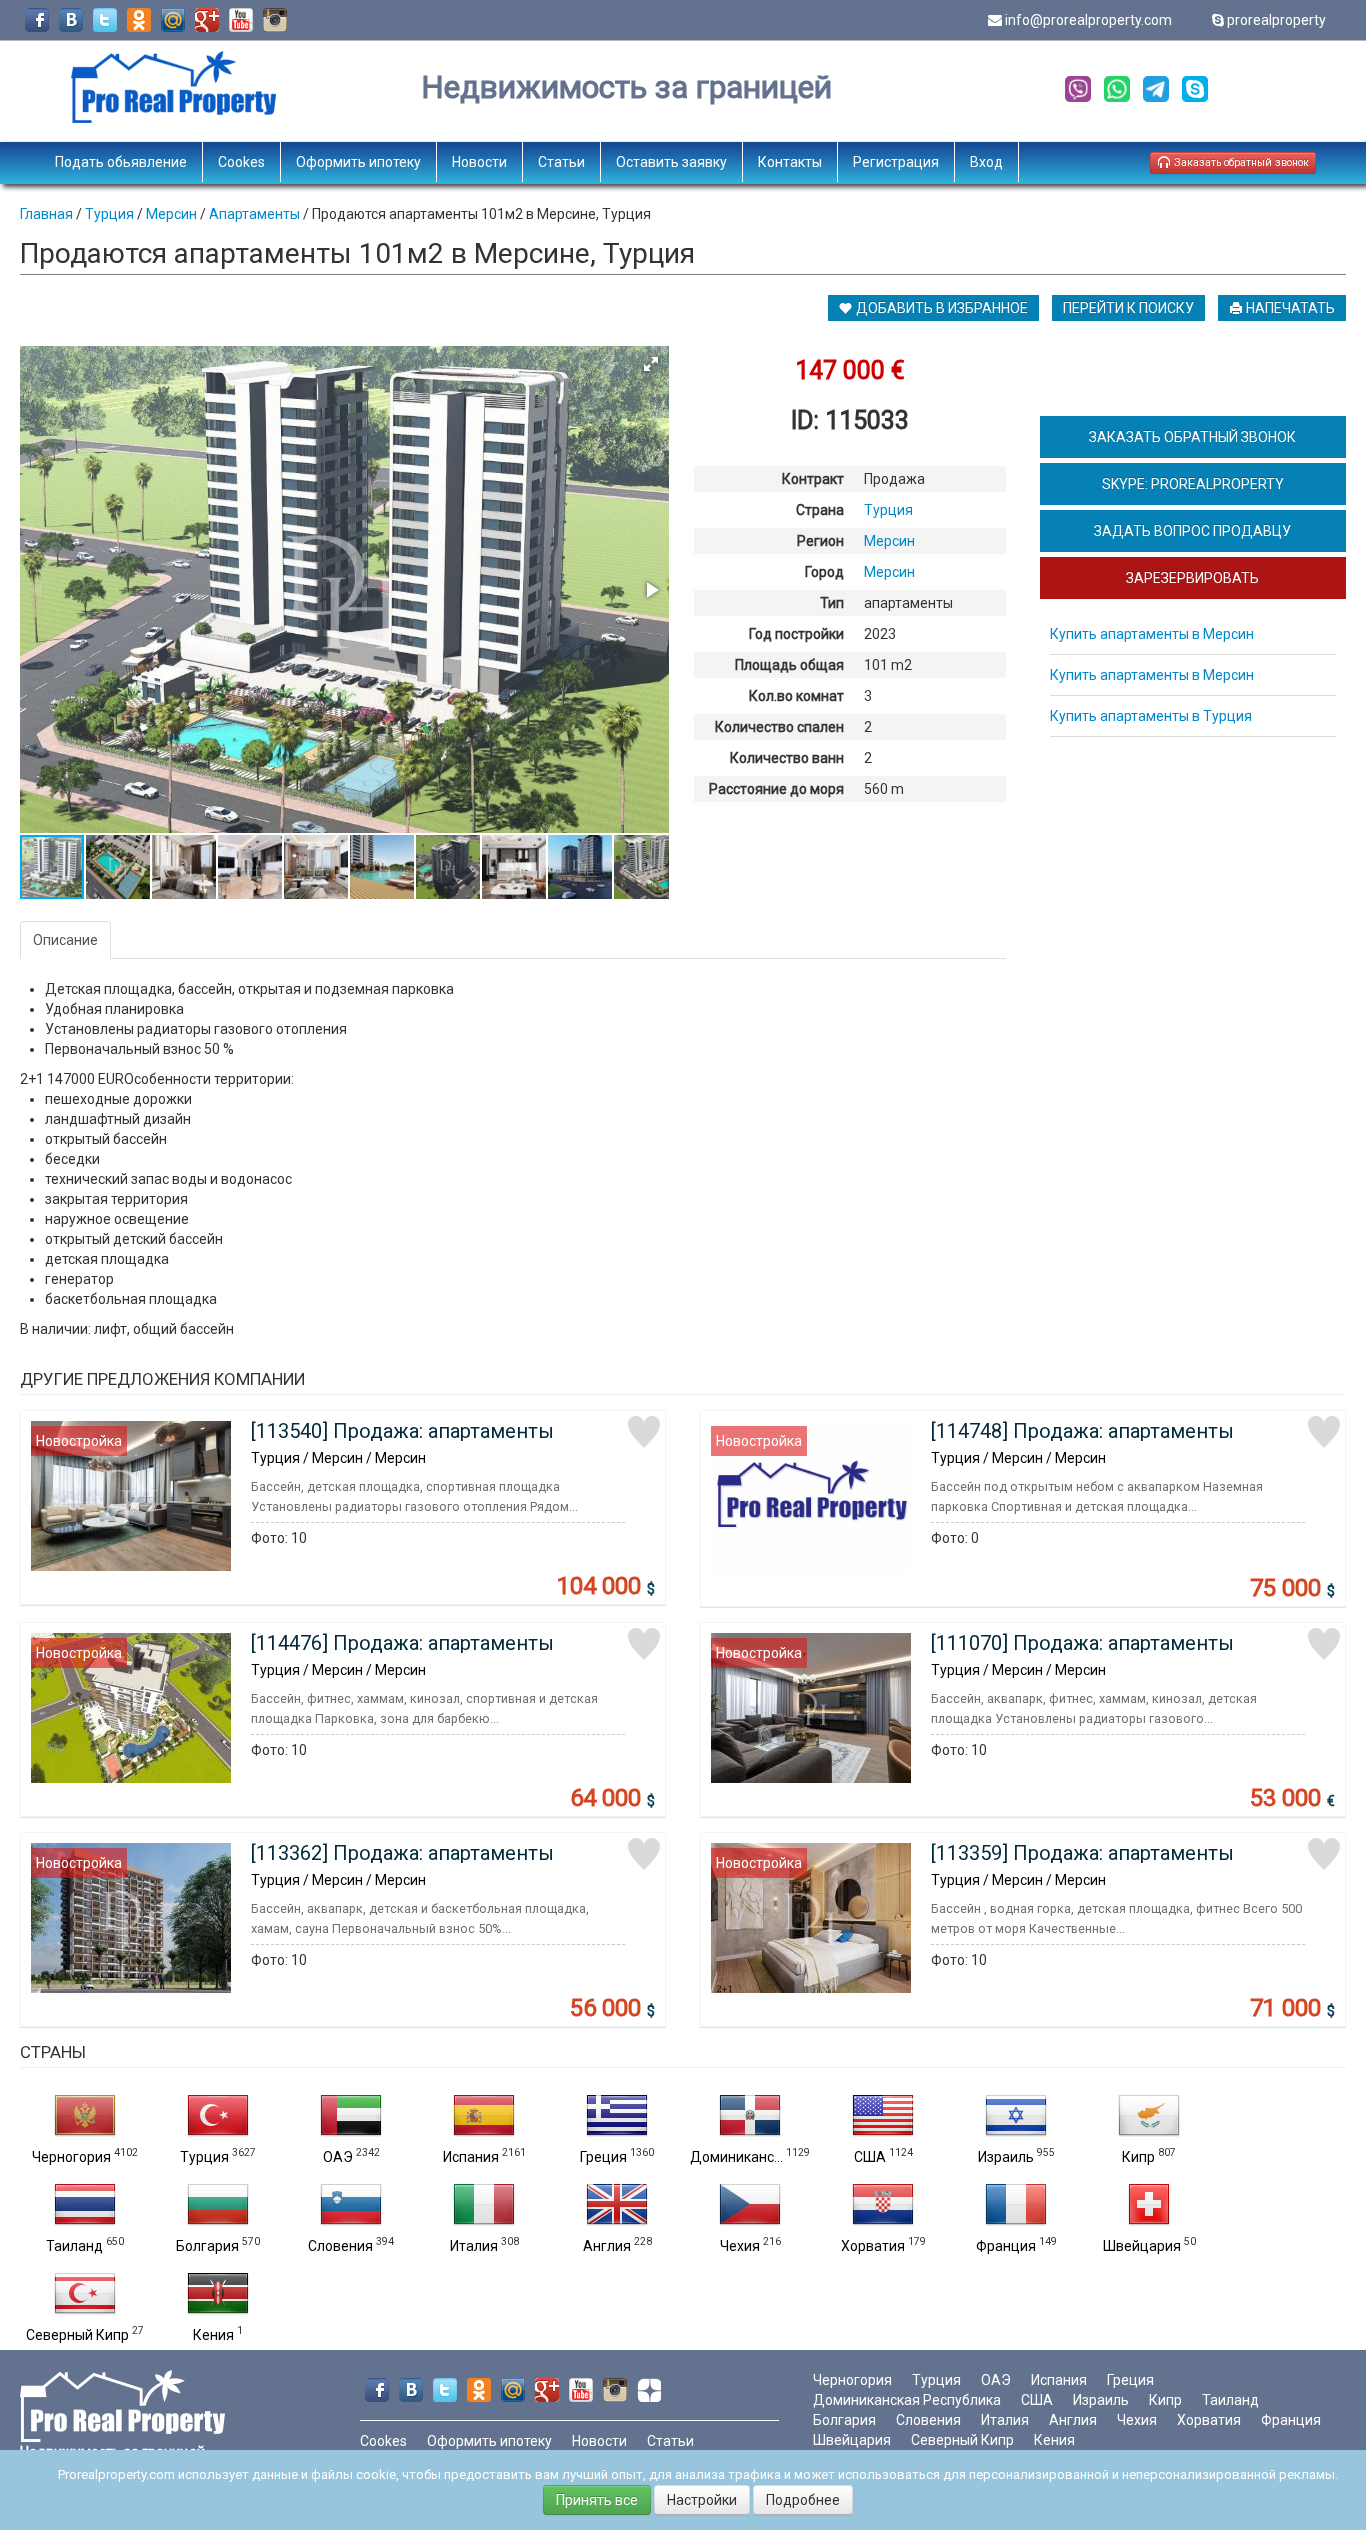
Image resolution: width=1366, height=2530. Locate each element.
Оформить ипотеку (358, 162)
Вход (986, 162)
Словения (340, 2246)
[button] (651, 364)
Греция (603, 2157)
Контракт (813, 479)
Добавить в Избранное (940, 308)
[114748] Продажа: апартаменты (1082, 1431)
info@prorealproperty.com (1088, 20)
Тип (832, 603)
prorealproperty (1276, 20)
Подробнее (803, 2500)
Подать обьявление (121, 162)
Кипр (1138, 2157)
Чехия (740, 2246)
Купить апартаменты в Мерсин (1152, 634)
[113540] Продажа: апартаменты (402, 1431)
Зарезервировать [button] (1192, 578)
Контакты (790, 162)
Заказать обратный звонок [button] (1240, 162)
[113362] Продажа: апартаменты (402, 1853)
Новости (479, 162)
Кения (213, 2335)
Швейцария (1142, 2246)
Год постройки (796, 634)
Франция (1006, 2246)
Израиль (1006, 2157)
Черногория (71, 2157)
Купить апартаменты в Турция (1151, 716)
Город (824, 572)
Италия (474, 2246)
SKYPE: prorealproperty (1193, 484)
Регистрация (896, 162)
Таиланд (74, 2246)
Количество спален (779, 727)
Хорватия (873, 2246)
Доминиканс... (736, 2157)
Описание (65, 940)
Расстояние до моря (776, 789)
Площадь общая (789, 665)
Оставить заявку (671, 162)
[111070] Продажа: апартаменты (1082, 1643)
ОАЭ (338, 2157)
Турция (204, 2157)
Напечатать (1289, 308)
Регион (820, 541)
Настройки (702, 2500)
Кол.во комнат (796, 696)
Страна (820, 510)
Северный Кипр (77, 2335)
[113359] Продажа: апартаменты (1082, 1853)
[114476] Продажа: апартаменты (402, 1643)
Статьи (561, 162)
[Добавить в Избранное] (644, 1432)
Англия (607, 2246)
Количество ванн (787, 758)
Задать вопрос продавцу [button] (1192, 531)
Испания (471, 2157)
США (870, 2157)
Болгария (207, 2246)
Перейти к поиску (1128, 308)
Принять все (597, 2500)
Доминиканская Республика (907, 2400)
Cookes (241, 162)
